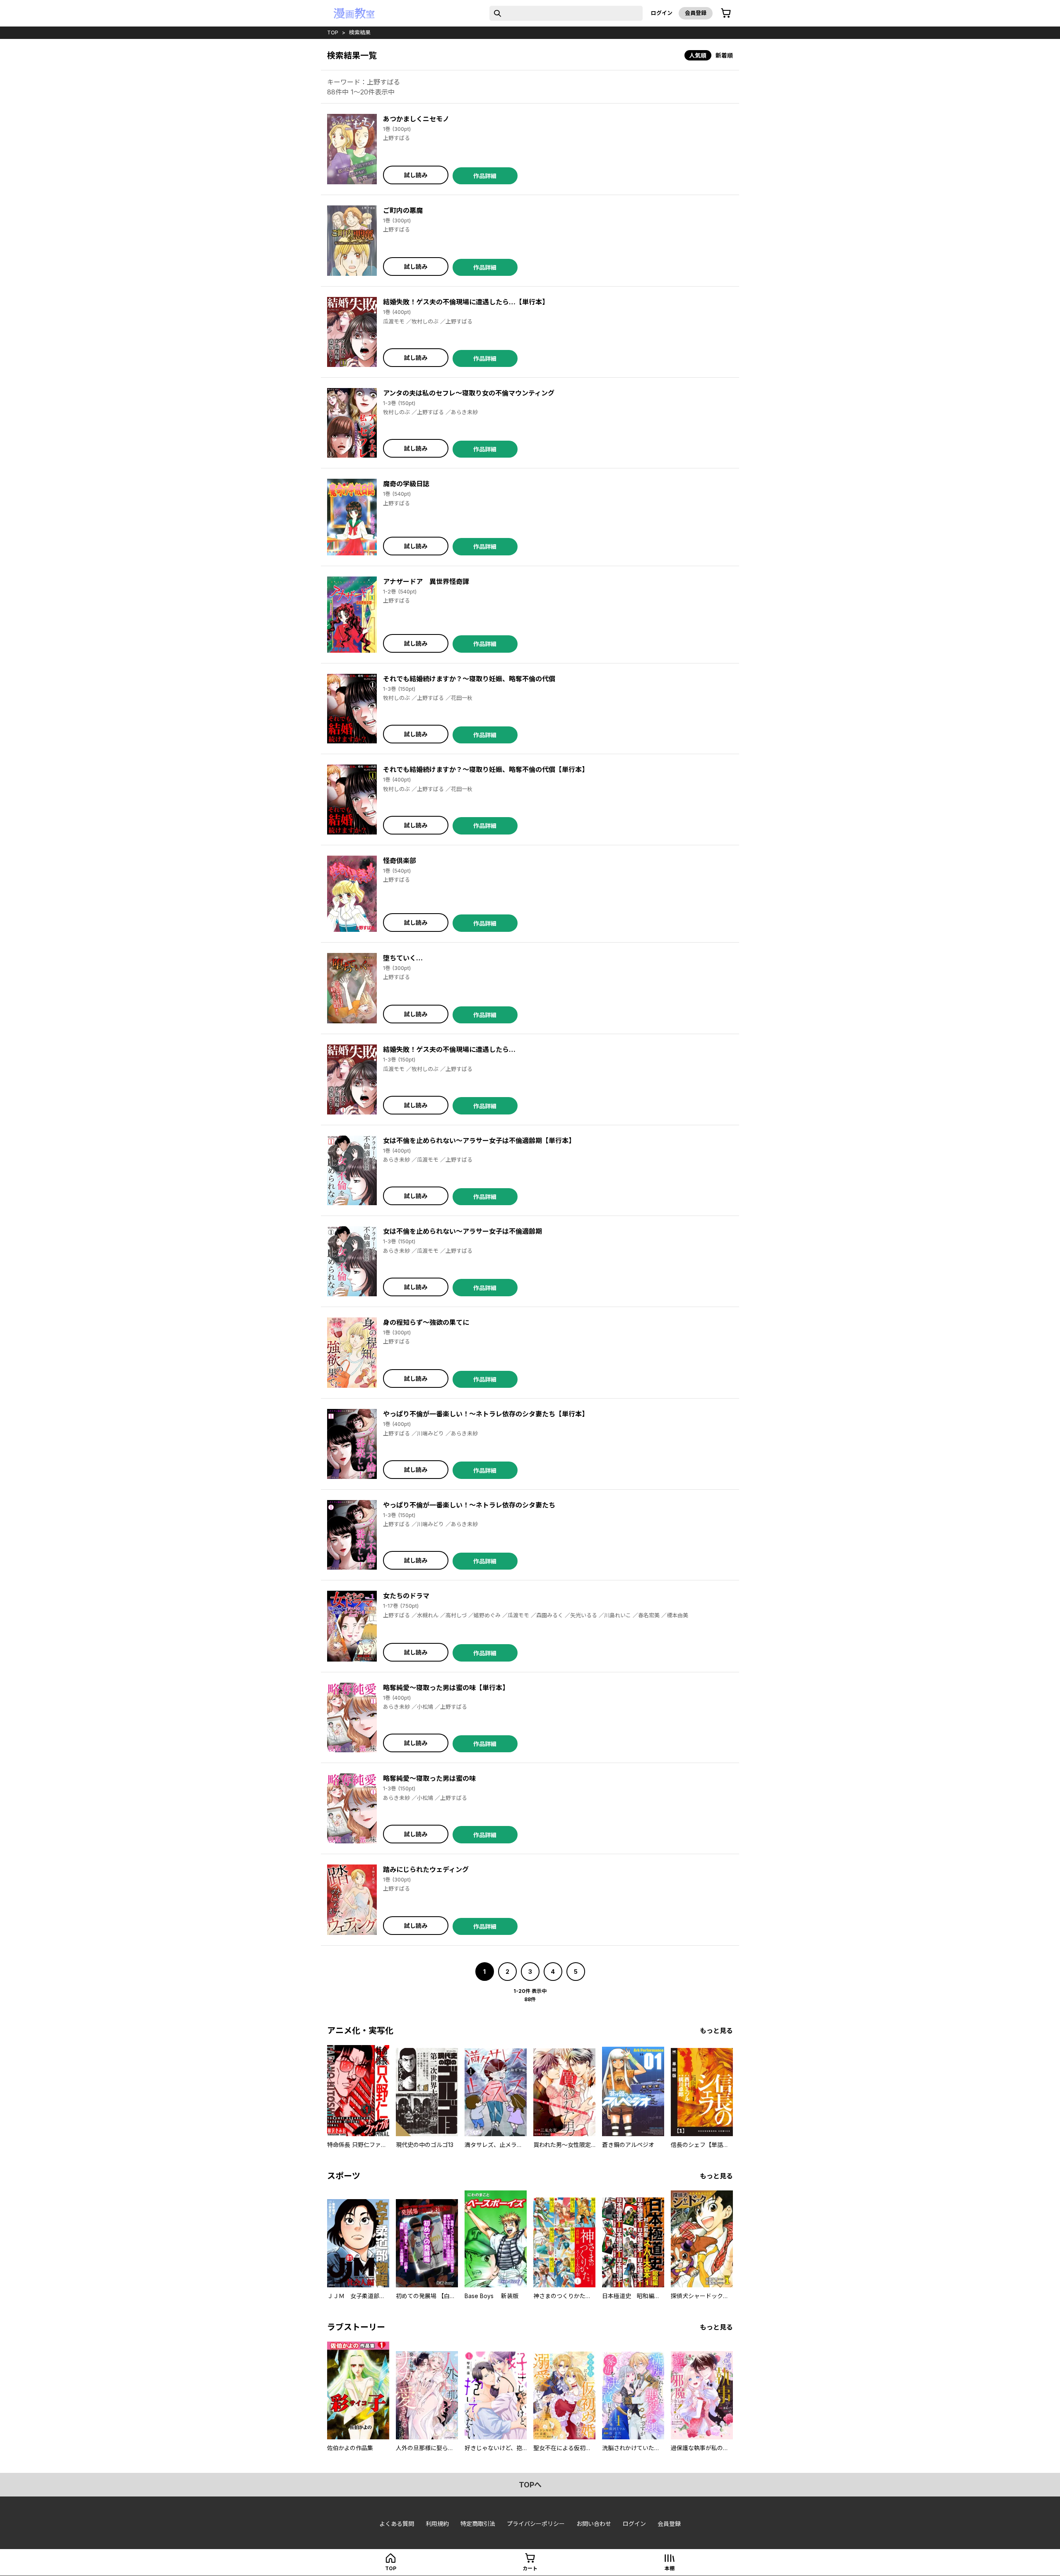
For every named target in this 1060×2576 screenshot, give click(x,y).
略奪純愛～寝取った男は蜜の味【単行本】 (446, 1688)
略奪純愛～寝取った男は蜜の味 (429, 1778)
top (333, 32)
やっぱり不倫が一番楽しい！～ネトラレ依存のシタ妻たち (469, 1505)
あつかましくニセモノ (416, 119)
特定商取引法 (478, 2524)
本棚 (670, 2568)
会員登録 (696, 13)
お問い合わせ (594, 2524)
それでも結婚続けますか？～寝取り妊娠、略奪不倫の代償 (469, 679)
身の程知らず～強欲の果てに (426, 1322)
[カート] (726, 13)
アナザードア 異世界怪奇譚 (426, 581)
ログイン (662, 13)
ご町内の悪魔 (403, 210)
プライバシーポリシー (536, 2524)
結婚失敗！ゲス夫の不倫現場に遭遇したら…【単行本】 (466, 302)
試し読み (416, 175)
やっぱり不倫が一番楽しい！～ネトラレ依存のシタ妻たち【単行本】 (486, 1414)
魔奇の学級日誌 (406, 484)
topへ (530, 2485)
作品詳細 (485, 176)
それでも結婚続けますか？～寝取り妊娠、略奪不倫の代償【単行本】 (486, 769)
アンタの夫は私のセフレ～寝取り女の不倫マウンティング (469, 393)
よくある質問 (397, 2524)
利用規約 (437, 2524)
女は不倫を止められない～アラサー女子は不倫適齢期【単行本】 (479, 1141)
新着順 (724, 55)
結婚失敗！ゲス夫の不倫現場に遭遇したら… (449, 1049)
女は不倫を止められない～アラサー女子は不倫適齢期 (463, 1231)
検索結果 (360, 32)
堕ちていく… (403, 958)
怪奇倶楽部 (400, 861)
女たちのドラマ (406, 1596)
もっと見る (716, 2031)
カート (530, 2568)
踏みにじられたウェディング (426, 1869)
